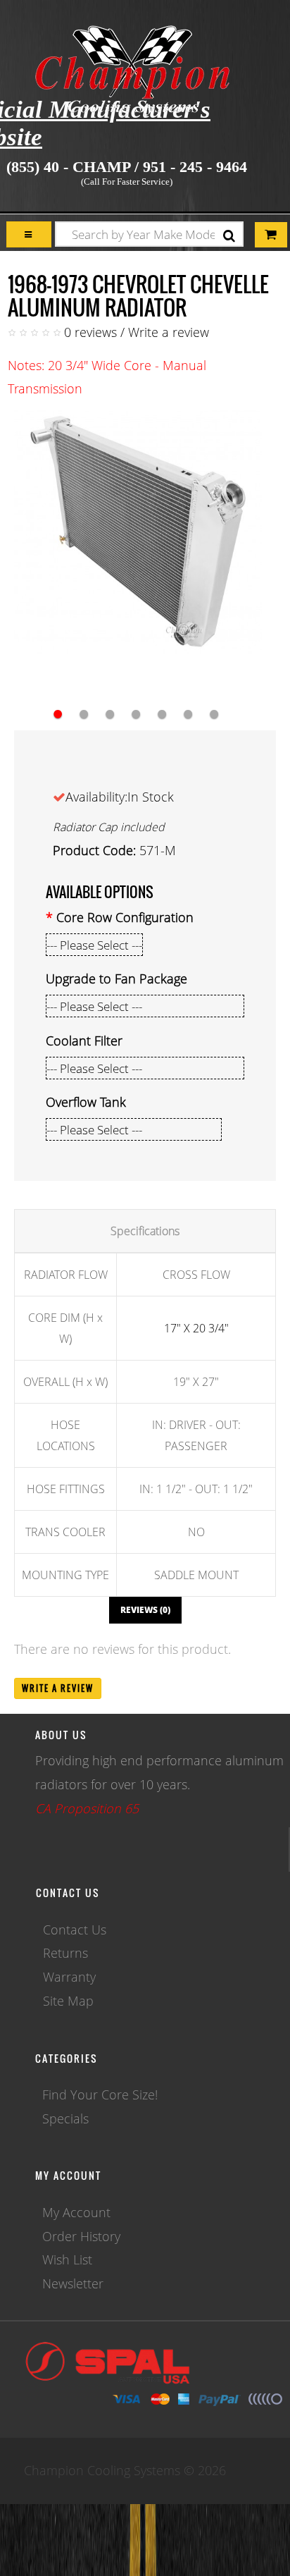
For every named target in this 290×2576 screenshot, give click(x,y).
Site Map (68, 2001)
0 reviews (90, 332)
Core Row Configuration (125, 917)
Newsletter (73, 2283)
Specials (65, 2118)
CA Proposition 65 (87, 1808)
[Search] (229, 236)
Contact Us (75, 1930)
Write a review (169, 332)
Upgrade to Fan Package (116, 979)
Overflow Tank (86, 1102)
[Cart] (29, 234)
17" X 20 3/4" (196, 1328)
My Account (76, 2212)
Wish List (67, 2259)
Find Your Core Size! (100, 2094)
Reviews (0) (145, 1610)
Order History (81, 2236)
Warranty (69, 1977)
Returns (65, 1953)
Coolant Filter (84, 1041)
